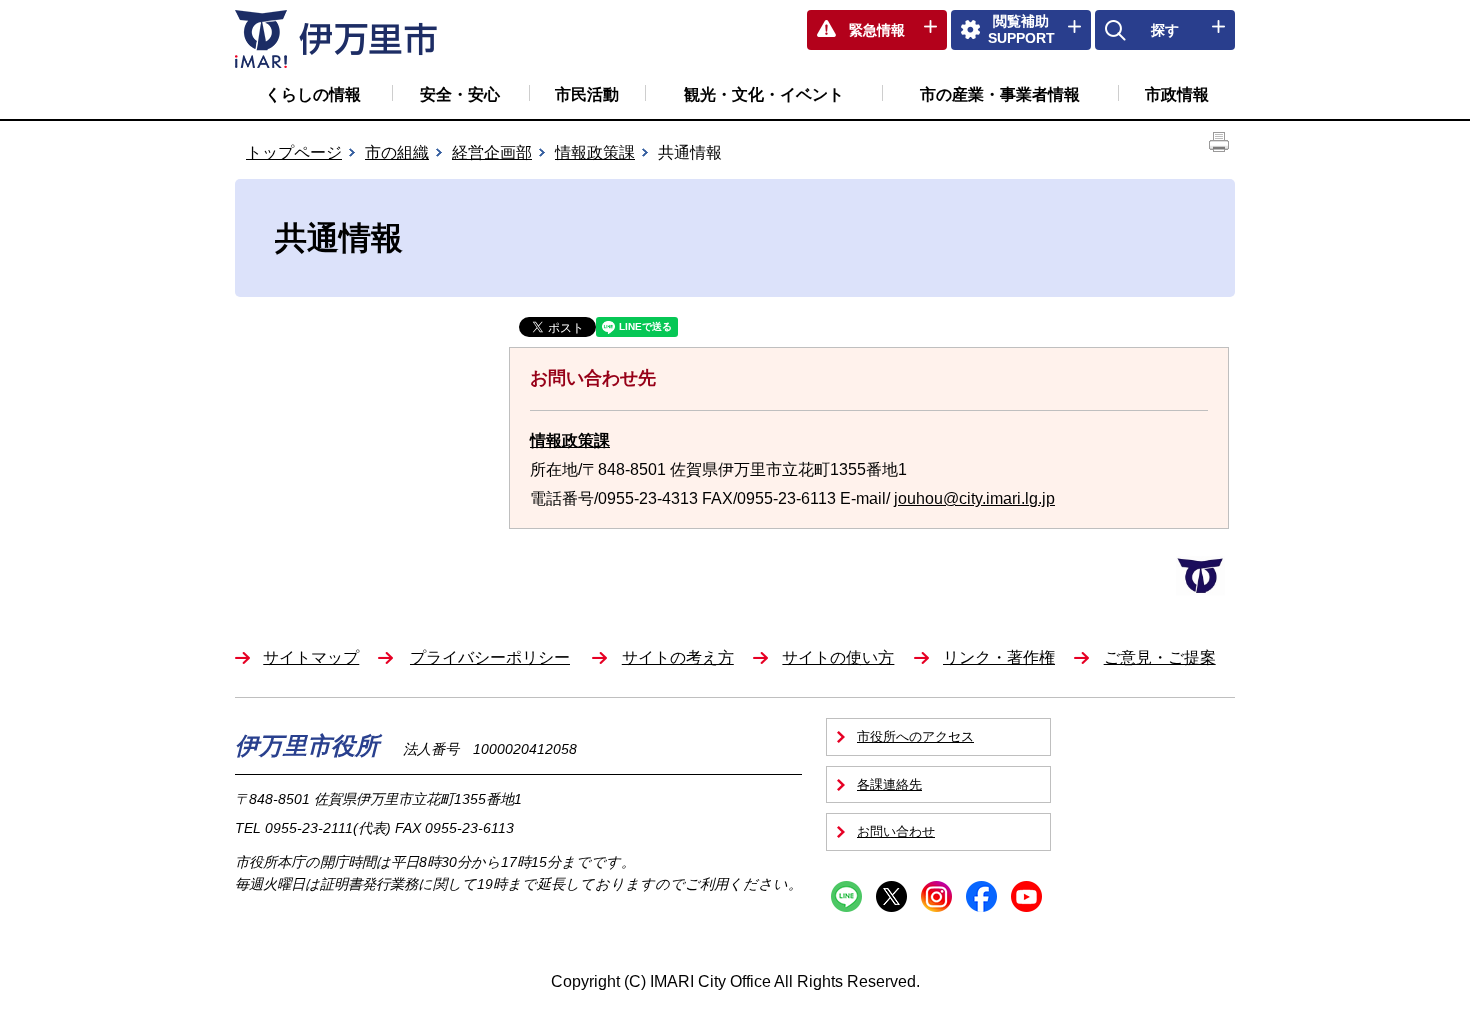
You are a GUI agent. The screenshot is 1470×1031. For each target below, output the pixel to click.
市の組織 (397, 152)
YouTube (1026, 896)
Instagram (936, 896)
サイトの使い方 (838, 657)
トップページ (294, 152)
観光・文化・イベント (764, 94)
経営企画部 (492, 152)
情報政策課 (595, 152)
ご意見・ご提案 (1160, 657)
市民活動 (587, 94)
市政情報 (1177, 94)
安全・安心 (460, 94)
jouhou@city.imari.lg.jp (974, 498)
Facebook (981, 896)
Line (846, 896)
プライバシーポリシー (490, 657)
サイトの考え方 (678, 657)
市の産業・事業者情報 (1000, 94)
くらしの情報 (313, 94)
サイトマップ (311, 657)
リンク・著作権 (999, 657)
